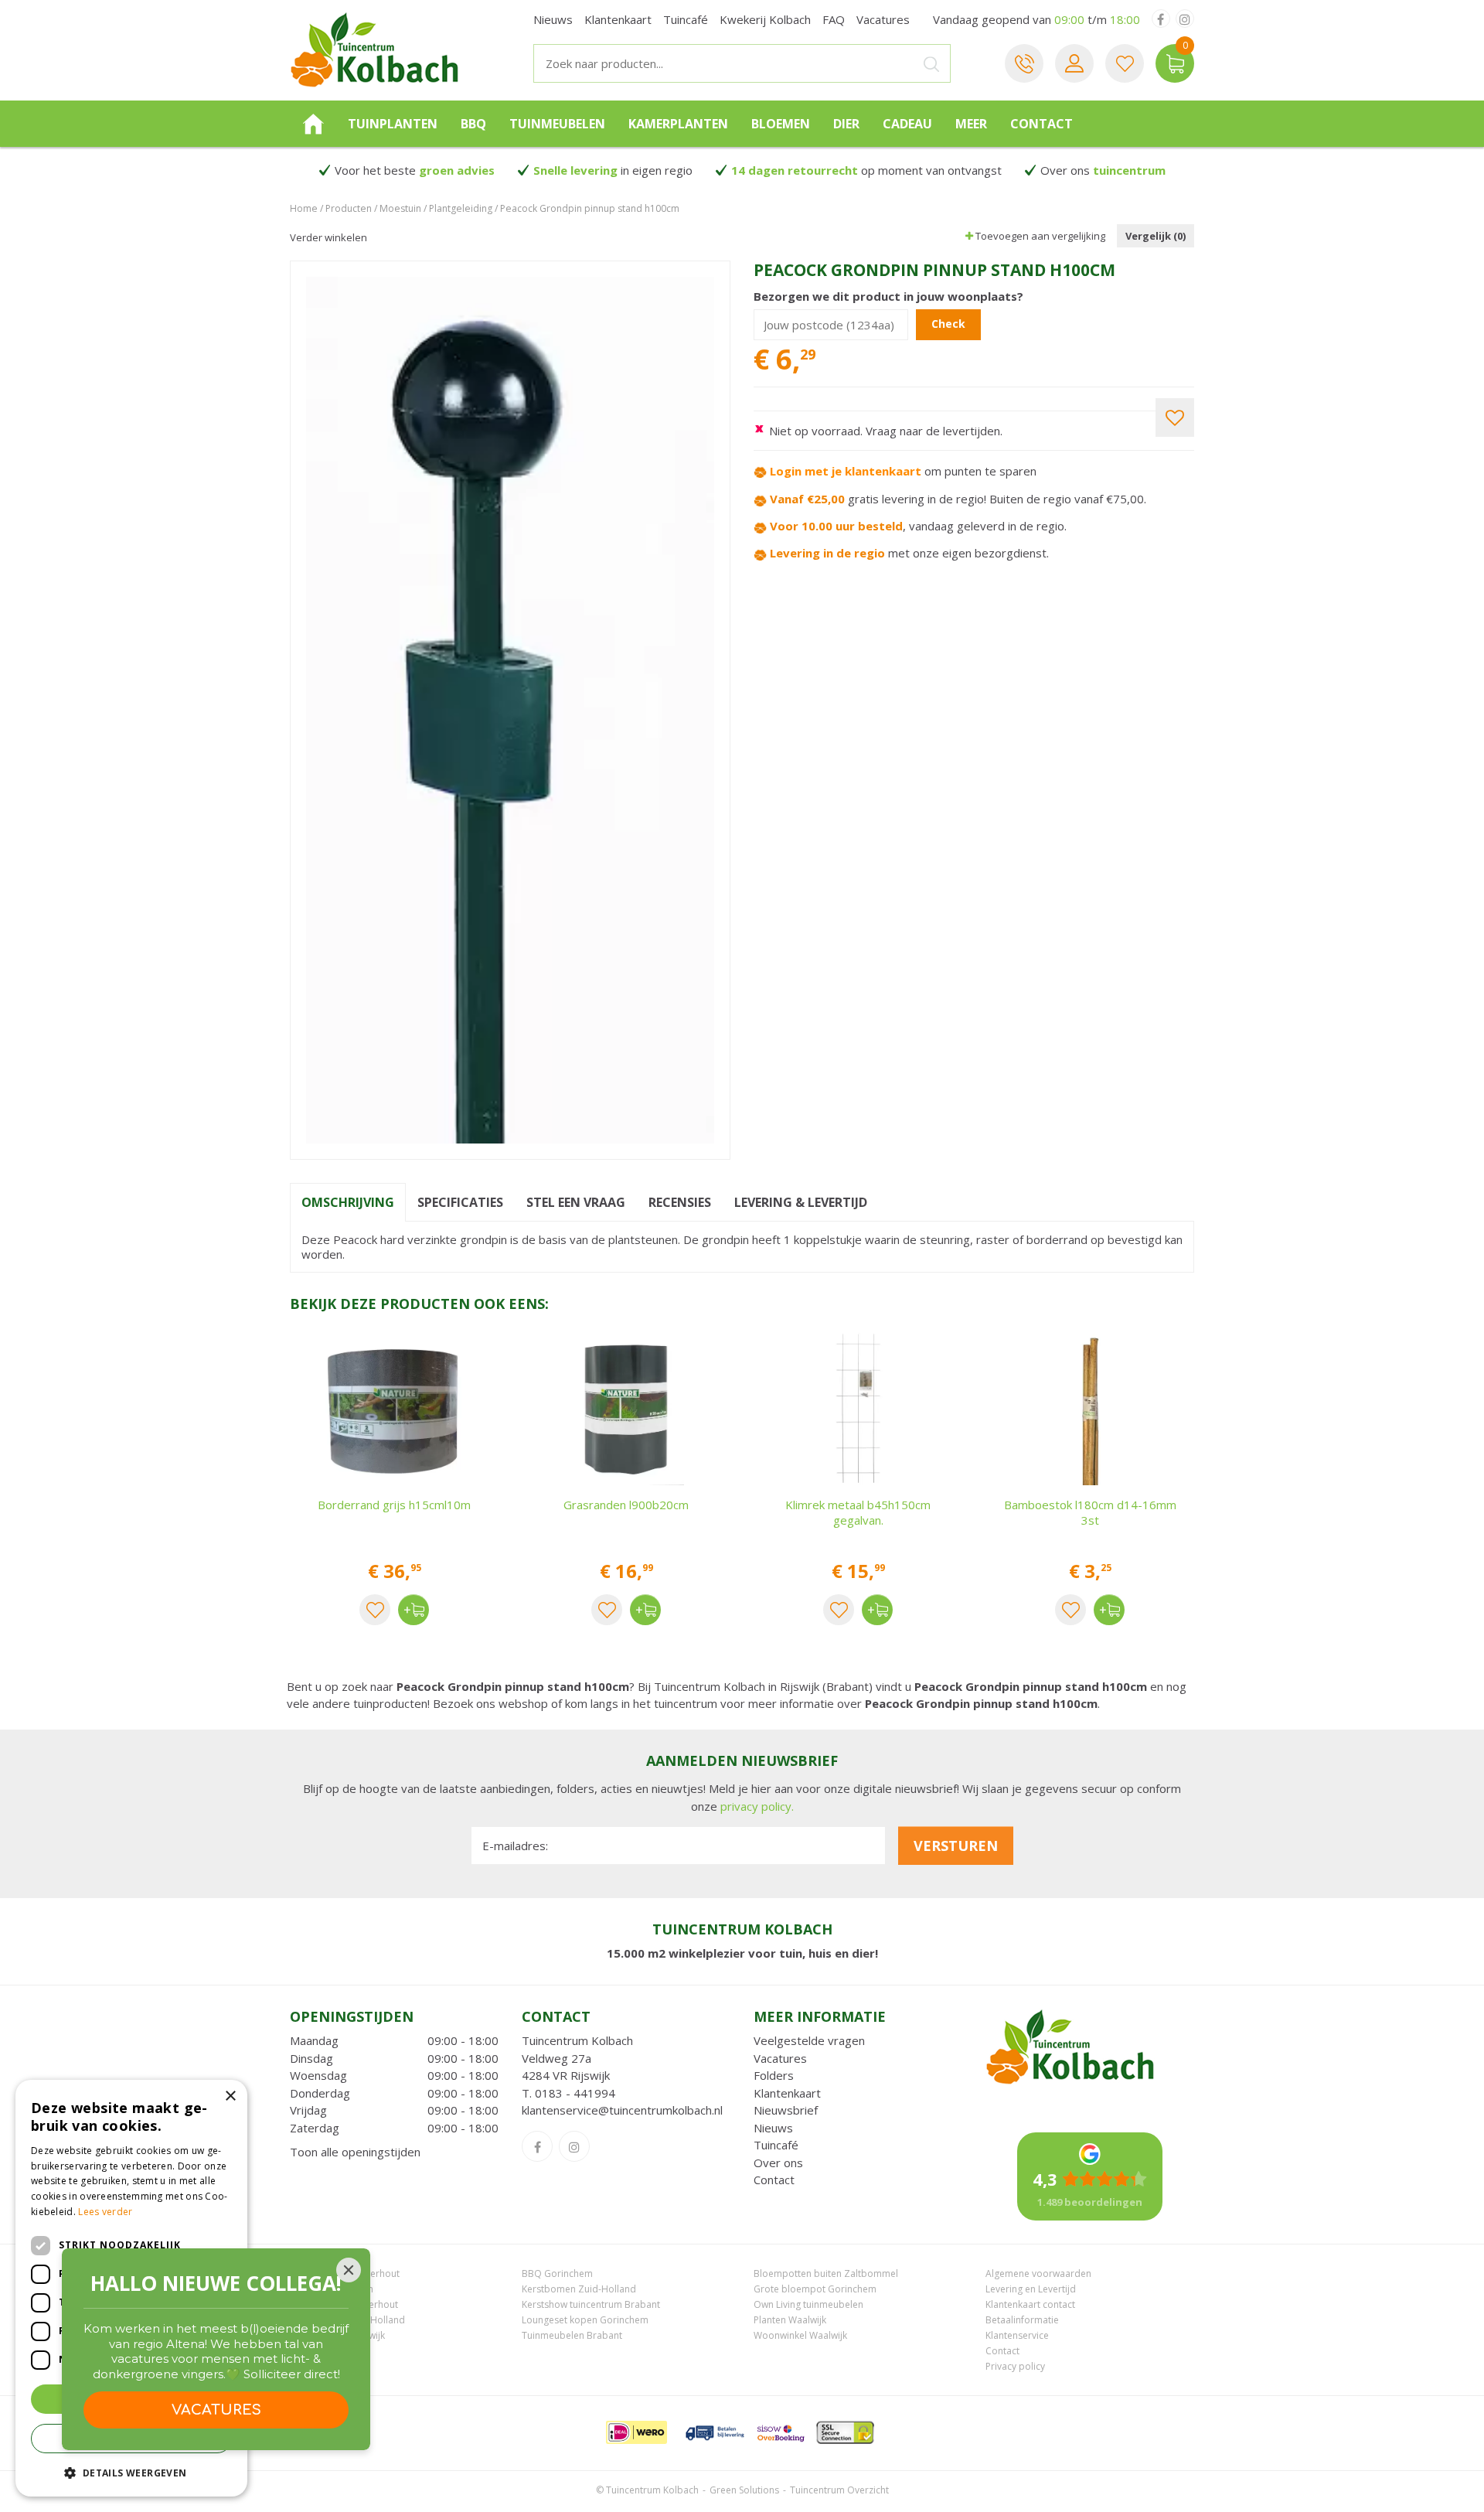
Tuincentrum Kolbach (577, 2040)
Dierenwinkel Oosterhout (345, 2273)
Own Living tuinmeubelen (808, 2304)
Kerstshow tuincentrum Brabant (591, 2304)
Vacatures (780, 2058)
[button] (131, 2472)
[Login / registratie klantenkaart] (1074, 63)
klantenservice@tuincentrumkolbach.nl (622, 2110)
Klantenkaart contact (1030, 2304)
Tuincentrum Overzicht (839, 2490)
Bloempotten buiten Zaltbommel (826, 2273)
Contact (774, 2180)
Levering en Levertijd (1031, 2289)
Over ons (778, 2163)
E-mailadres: (515, 1846)
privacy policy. (757, 1806)
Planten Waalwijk (790, 2320)
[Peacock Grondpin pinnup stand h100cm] (510, 710)
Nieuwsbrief (786, 2110)
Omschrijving (348, 1202)
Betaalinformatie (1022, 2320)
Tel (1024, 63)
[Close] (349, 2270)
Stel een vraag (576, 1202)
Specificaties (460, 1202)
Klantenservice (1017, 2335)
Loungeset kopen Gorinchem (585, 2320)
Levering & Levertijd (801, 1202)
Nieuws (773, 2128)
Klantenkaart (787, 2093)
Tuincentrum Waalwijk (337, 2335)
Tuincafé (776, 2145)
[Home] (313, 124)
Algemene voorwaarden (1038, 2273)
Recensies (680, 1202)
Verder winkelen (328, 237)
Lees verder (105, 2212)
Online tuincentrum (332, 2289)
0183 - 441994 (575, 2093)
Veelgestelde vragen (809, 2040)
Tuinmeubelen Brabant (572, 2335)
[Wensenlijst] (1125, 63)
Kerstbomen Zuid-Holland (579, 2289)
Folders (774, 2075)
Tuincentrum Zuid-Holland (347, 2320)
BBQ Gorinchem (557, 2273)
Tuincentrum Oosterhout (344, 2304)
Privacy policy (1015, 2366)
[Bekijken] (1175, 63)
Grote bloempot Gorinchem (815, 2289)
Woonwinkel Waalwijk (800, 2335)
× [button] (230, 2096)
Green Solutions (744, 2490)
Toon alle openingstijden (355, 2152)
